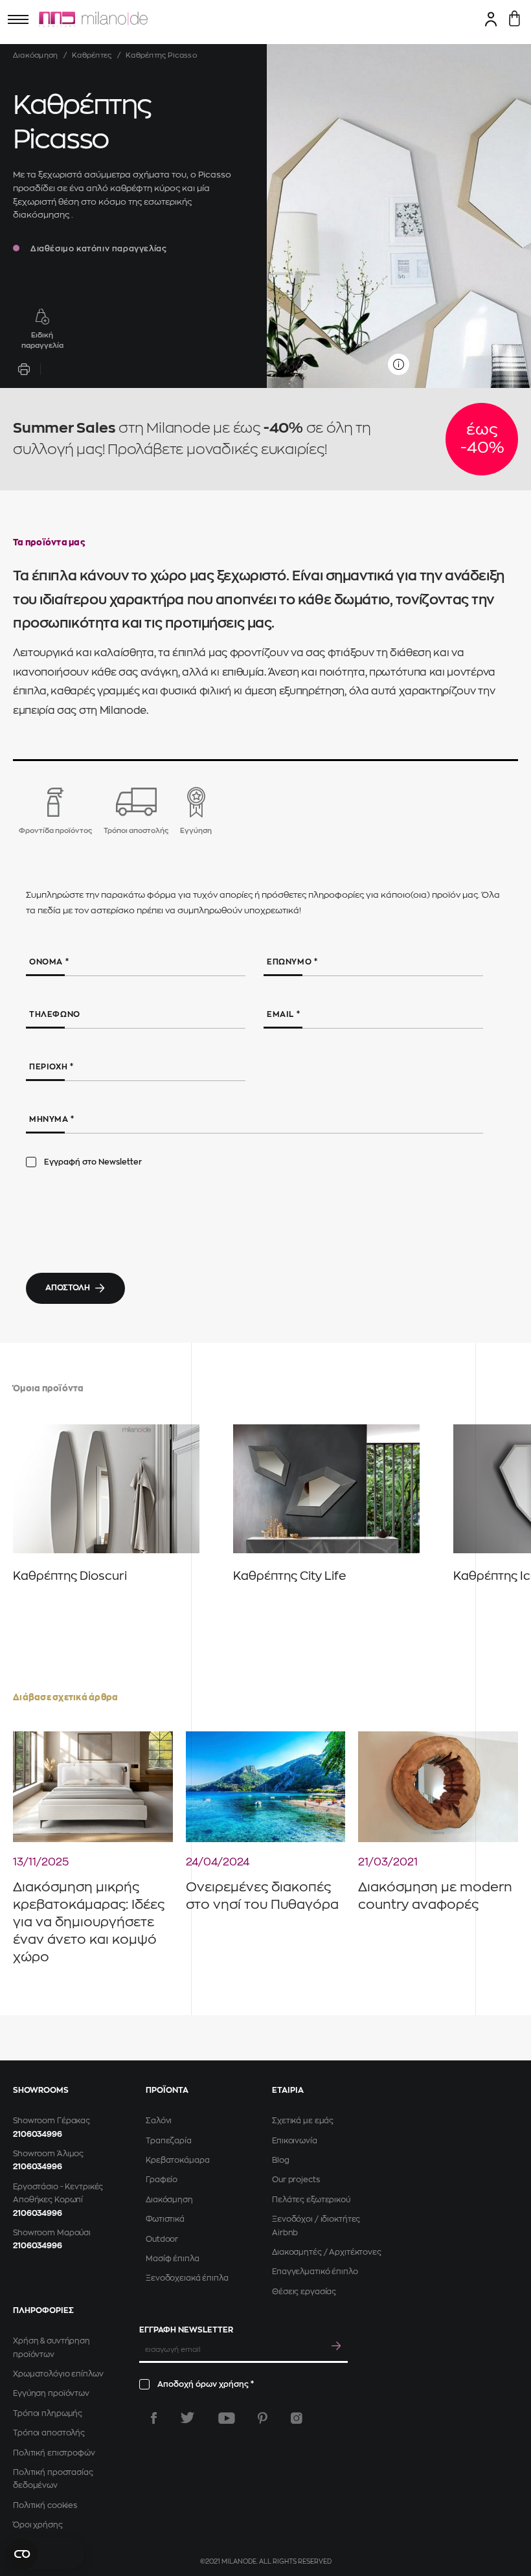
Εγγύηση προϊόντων (51, 2393)
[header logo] (93, 19)
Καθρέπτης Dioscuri (70, 1576)
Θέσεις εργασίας (304, 2292)
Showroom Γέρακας (51, 2121)
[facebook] (154, 2418)
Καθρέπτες (92, 55)
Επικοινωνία (295, 2141)
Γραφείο (162, 2180)
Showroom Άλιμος (48, 2154)
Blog (281, 2160)
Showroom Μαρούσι (52, 2233)
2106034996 (38, 2134)
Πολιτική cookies (45, 2505)
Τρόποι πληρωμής (48, 2413)
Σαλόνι (159, 2121)
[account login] (491, 19)
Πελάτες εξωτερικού (311, 2200)
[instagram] (297, 2418)
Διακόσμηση (35, 55)
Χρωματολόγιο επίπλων (58, 2374)
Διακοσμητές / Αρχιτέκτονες (327, 2252)
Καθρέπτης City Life (289, 1576)
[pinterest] (263, 2418)
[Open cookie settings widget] (45, 2554)
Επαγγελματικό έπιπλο (315, 2272)
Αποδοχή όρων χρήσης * (206, 2384)
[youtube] (227, 2418)
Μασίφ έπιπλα (173, 2259)
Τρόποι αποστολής (49, 2433)
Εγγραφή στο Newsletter (93, 1162)
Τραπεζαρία (169, 2141)
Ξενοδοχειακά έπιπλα (187, 2278)
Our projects (296, 2180)
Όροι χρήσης (38, 2525)
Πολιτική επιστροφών (54, 2453)
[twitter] (187, 2418)
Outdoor (162, 2239)
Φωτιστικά (165, 2219)
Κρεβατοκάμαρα (177, 2160)
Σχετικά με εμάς (303, 2121)
